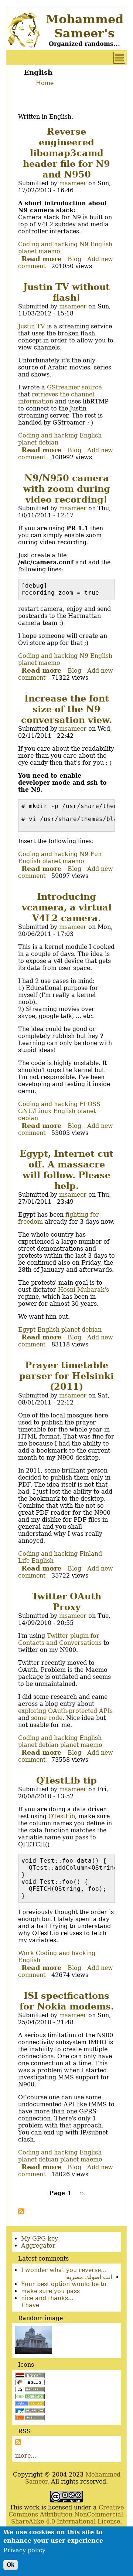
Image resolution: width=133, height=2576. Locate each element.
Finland (91, 1554)
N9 (84, 244)
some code (47, 1718)
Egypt (27, 1330)
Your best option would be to (64, 2284)
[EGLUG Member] (30, 2383)
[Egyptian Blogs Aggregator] (30, 2397)
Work (26, 1953)
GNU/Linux (35, 1111)
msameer (73, 183)
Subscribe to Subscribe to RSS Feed (18, 2442)
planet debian (38, 442)
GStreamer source (74, 387)
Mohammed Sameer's (85, 26)
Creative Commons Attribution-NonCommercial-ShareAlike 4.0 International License (67, 2514)
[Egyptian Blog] (30, 2376)
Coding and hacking (48, 244)
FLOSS (90, 1104)
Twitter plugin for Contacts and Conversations (60, 1639)
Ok (11, 2565)
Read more (41, 259)
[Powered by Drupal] (30, 2411)
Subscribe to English (21, 2211)
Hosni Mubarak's (83, 1290)
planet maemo (39, 251)
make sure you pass (50, 2291)
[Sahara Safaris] (30, 2404)
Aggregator (38, 2246)
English (101, 244)
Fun (96, 854)
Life (24, 1561)
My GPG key (40, 2239)
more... (26, 2456)
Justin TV (32, 326)
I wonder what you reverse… (64, 2270)
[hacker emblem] (30, 2390)
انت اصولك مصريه (89, 2277)
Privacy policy (24, 2550)
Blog (74, 259)
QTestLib (62, 1816)
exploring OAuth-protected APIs (65, 1711)
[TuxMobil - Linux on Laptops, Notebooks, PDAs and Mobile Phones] (30, 2418)
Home (45, 83)
